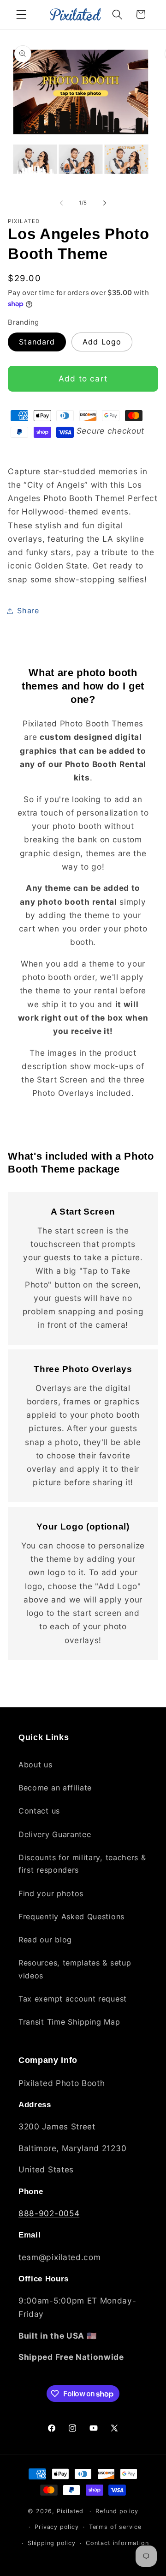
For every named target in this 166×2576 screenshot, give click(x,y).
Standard (37, 342)
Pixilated (70, 2511)
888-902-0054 (49, 2213)
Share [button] (28, 611)
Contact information (117, 2543)
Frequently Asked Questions (71, 1917)
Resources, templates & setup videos (75, 1969)
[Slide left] (61, 203)
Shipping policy (52, 2543)
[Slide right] (105, 203)
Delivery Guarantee (55, 1834)
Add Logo (102, 342)
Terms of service (115, 2527)
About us (36, 1765)
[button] (21, 15)
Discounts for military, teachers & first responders (82, 1864)
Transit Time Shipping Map (69, 2022)
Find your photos (51, 1893)
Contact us (39, 1811)
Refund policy (117, 2511)
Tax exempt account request (73, 1999)
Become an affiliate (55, 1788)
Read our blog (45, 1940)
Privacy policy (56, 2527)
